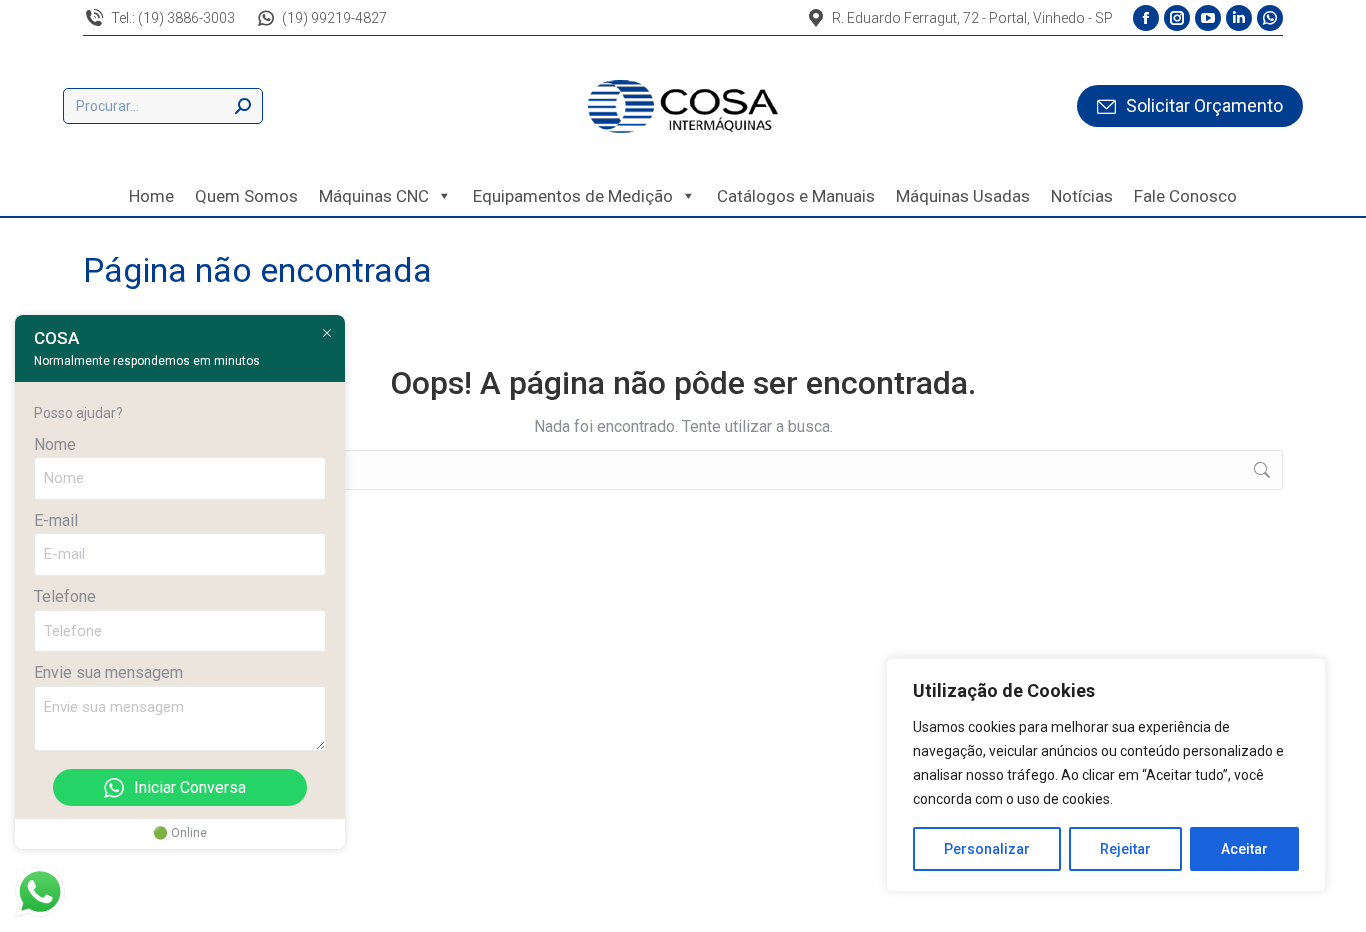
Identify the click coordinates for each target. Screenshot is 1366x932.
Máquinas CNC (374, 196)
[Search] (243, 106)
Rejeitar (1125, 849)
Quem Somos (246, 196)
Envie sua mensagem (108, 672)
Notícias (1082, 196)
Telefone (65, 596)
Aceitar (1244, 849)
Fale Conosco (1185, 196)
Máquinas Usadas (963, 196)
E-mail (56, 520)
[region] (1106, 775)
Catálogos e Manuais (796, 196)
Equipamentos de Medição (573, 196)
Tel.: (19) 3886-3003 (173, 18)
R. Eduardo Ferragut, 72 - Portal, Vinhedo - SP (972, 18)
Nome (55, 444)
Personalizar (987, 849)
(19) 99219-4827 (334, 18)
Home (151, 196)
